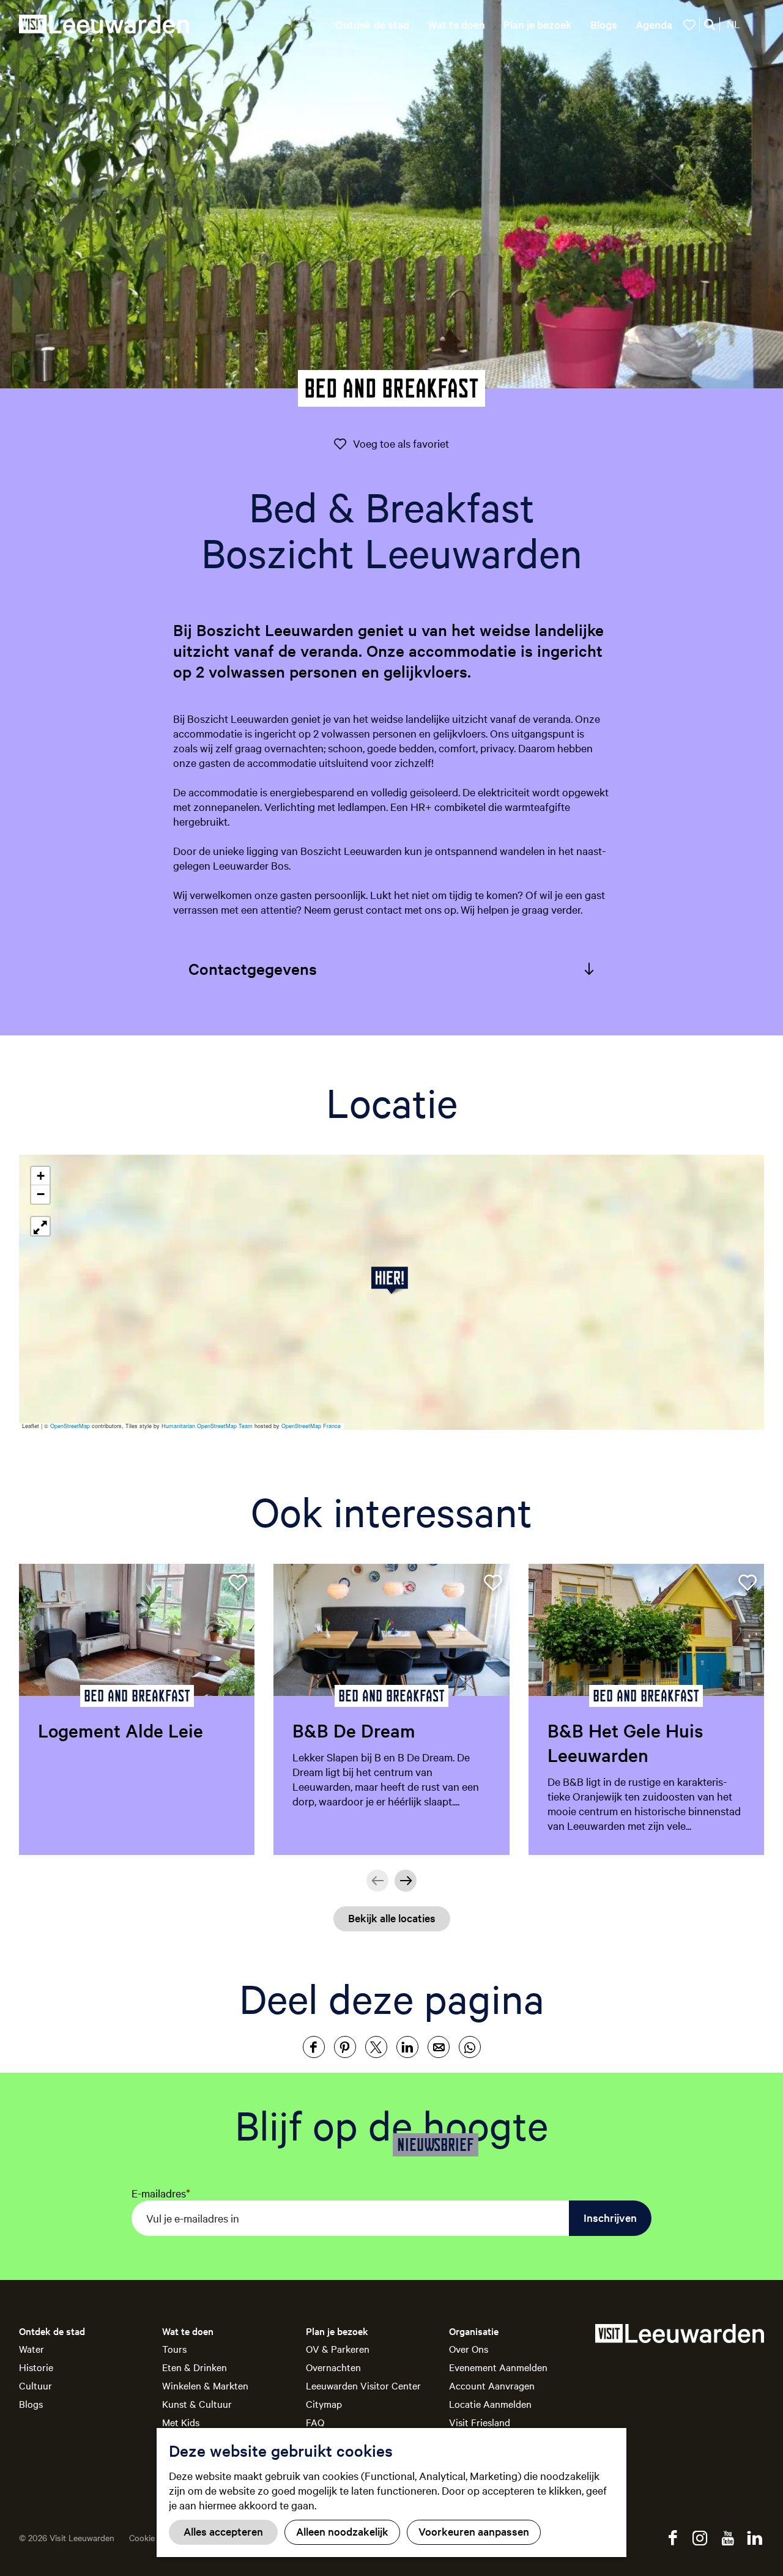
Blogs (31, 2404)
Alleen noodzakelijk (342, 2531)
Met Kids (181, 2422)
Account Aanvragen (492, 2385)
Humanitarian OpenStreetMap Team (207, 1426)
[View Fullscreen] (40, 1226)
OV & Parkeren (338, 2348)
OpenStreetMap (70, 1426)
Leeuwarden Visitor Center (363, 2385)
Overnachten (333, 2367)
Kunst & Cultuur (197, 2404)
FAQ (315, 2422)
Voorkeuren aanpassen (474, 2531)
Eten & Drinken (195, 2367)
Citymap (324, 2404)
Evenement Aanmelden (498, 2367)
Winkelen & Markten (205, 2385)
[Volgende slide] (406, 1881)
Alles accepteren (223, 2531)
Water (32, 2348)
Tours (174, 2348)
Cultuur (35, 2385)
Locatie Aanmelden (490, 2404)
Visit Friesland (480, 2422)
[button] (392, 1280)
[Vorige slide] (377, 1881)
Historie (36, 2367)
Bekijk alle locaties (392, 1918)
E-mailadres (161, 2193)
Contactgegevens (253, 968)
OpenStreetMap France (311, 1426)
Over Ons (469, 2348)
